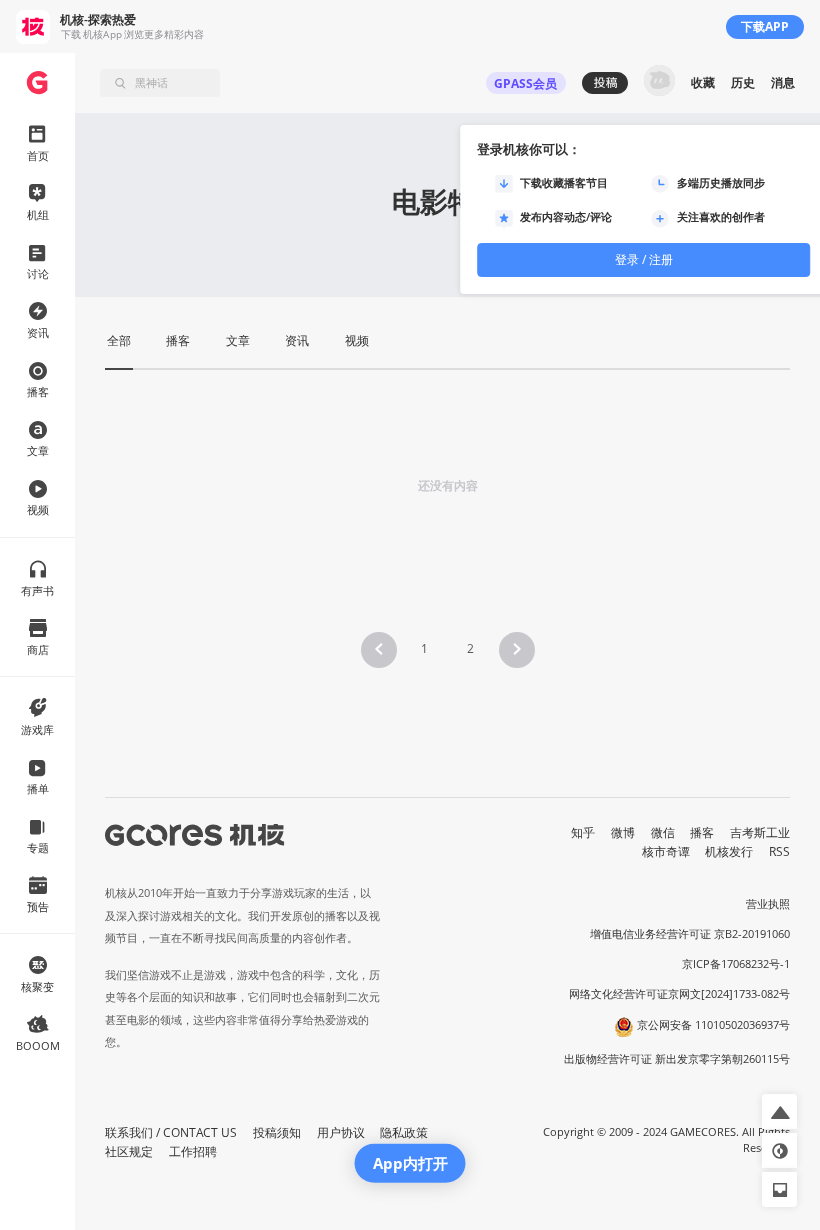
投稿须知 (277, 1132)
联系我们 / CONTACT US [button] (171, 1132)
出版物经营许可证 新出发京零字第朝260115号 (677, 1059)
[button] (379, 650)
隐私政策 (404, 1132)
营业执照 (768, 904)
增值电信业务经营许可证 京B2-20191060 (690, 934)
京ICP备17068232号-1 (736, 964)
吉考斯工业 (760, 832)
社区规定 (129, 1151)
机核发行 (729, 851)
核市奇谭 (666, 851)
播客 (702, 832)
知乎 (583, 832)
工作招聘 (193, 1151)
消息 (783, 82)
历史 (743, 82)
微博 (623, 832)
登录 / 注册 (644, 259)
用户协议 (341, 1132)
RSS (779, 851)
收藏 (703, 82)
